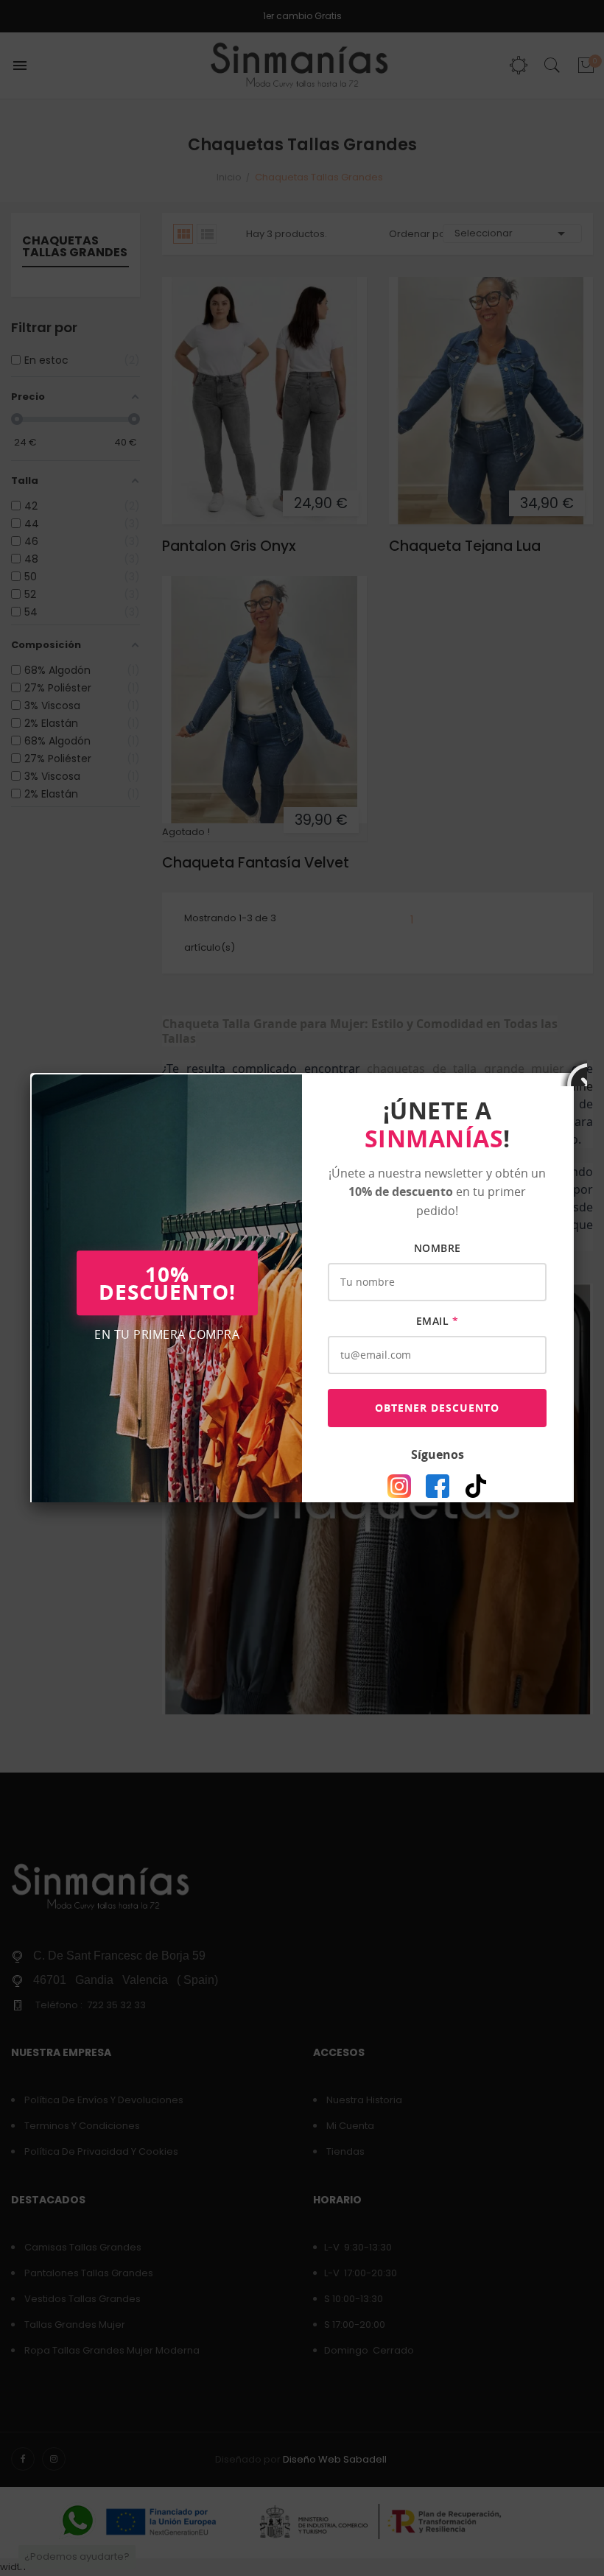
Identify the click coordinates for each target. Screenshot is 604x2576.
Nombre (438, 1248)
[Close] (574, 1073)
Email (438, 1321)
